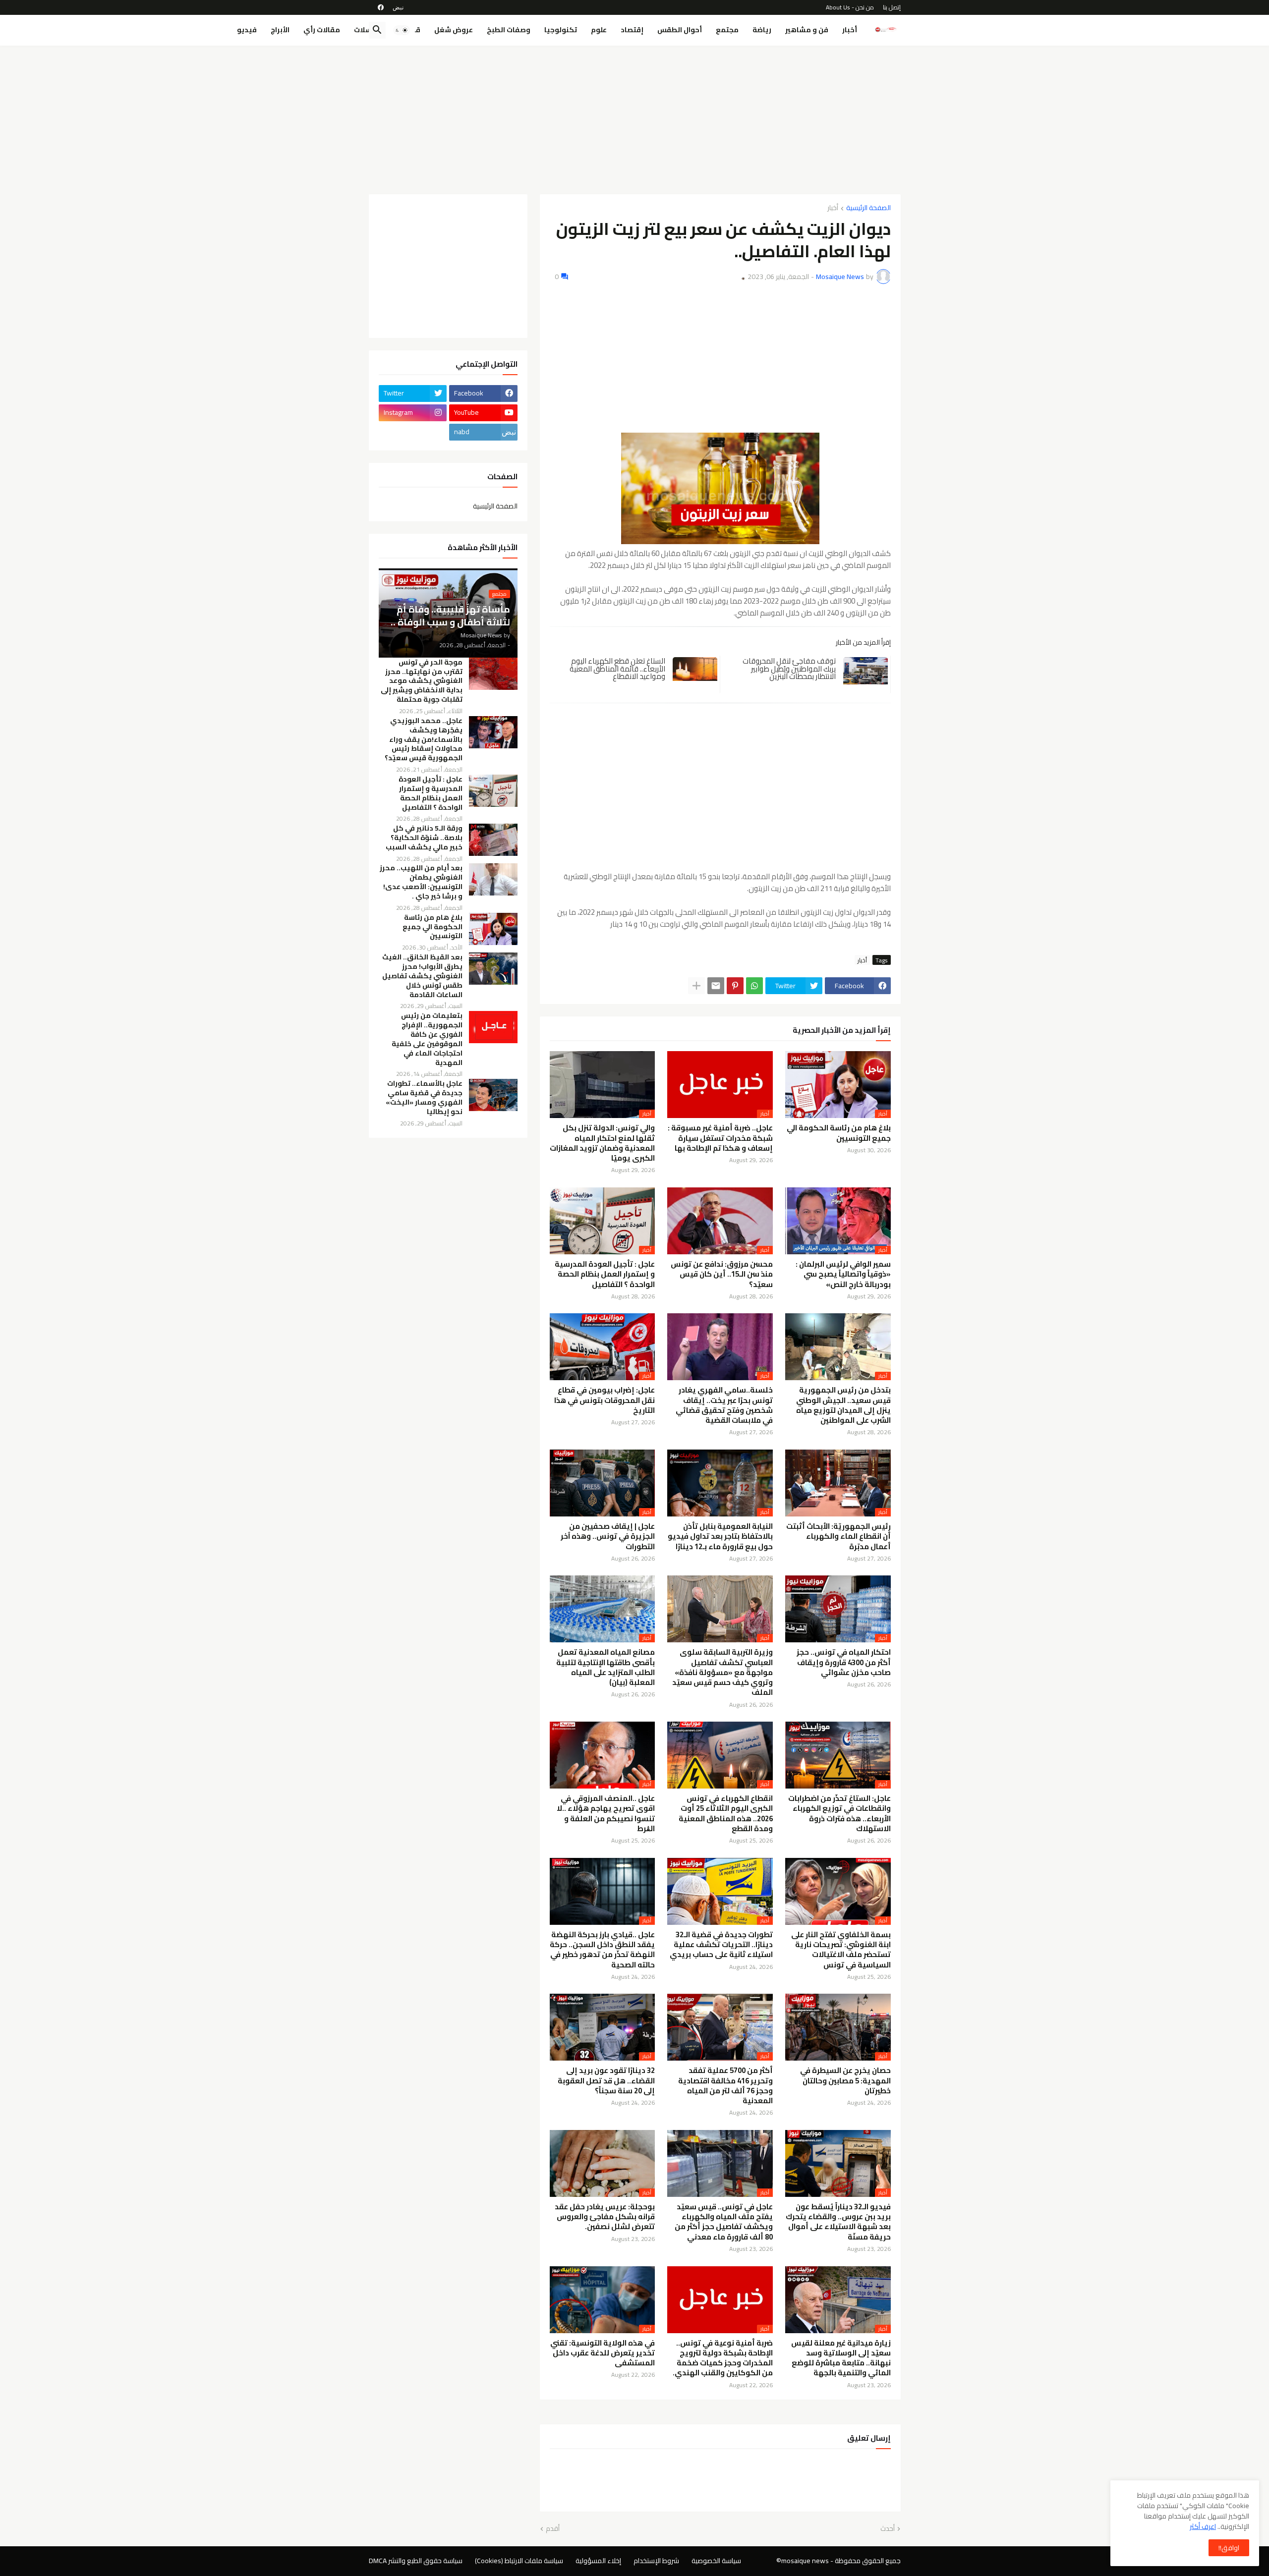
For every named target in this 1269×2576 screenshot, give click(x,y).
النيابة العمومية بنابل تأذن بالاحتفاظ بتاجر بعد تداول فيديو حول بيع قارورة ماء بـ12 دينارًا (720, 1537)
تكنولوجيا (561, 30)
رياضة (762, 30)
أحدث (888, 2529)
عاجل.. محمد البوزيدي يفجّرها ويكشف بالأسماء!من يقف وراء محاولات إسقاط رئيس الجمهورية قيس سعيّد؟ (424, 740)
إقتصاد (632, 30)
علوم (599, 30)
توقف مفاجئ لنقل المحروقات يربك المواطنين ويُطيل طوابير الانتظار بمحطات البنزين (789, 669)
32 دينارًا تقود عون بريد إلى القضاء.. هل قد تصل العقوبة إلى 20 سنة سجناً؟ (606, 2081)
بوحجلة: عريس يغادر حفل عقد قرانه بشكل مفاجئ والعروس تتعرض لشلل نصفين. (605, 2217)
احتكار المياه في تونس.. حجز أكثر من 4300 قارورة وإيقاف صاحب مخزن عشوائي (844, 1662)
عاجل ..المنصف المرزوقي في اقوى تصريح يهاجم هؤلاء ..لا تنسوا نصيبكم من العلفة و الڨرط (606, 1814)
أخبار (850, 30)
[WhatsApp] (754, 986)
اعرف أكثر (1203, 2526)
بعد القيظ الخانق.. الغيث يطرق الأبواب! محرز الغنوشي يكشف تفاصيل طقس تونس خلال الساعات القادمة (422, 976)
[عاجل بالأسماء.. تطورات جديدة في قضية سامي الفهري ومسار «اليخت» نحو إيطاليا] (493, 1095)
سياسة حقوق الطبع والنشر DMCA (416, 2561)
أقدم (553, 2529)
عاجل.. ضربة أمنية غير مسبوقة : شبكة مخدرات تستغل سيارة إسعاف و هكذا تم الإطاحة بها (720, 1138)
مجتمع (727, 30)
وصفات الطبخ (509, 30)
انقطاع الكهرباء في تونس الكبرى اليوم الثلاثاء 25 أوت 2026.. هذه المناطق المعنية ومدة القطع (726, 1814)
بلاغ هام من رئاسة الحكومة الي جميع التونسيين (839, 1133)
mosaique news (805, 2561)
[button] (402, 30)
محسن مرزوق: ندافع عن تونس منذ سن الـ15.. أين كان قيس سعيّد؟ (722, 1274)
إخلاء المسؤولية (598, 2561)
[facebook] (381, 7)
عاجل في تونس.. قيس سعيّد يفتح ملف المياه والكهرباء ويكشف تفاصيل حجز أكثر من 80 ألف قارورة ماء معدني (724, 2222)
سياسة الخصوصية (716, 2561)
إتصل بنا (892, 7)
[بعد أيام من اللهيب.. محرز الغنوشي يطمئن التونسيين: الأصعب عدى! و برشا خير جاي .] (493, 879)
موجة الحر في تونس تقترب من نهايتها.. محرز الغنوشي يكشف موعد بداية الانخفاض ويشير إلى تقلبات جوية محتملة (422, 681)
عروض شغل (454, 30)
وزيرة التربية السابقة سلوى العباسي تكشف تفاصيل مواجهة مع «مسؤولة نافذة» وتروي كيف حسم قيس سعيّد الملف (722, 1672)
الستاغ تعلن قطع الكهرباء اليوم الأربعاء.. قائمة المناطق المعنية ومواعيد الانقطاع (617, 669)
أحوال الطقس (680, 30)
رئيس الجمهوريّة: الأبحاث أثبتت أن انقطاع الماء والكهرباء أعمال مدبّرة (838, 1537)
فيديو (247, 30)
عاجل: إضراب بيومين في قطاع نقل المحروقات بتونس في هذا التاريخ (605, 1400)
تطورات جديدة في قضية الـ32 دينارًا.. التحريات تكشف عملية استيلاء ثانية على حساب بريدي (721, 1945)
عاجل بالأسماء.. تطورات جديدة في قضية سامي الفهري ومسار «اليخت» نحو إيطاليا (424, 1098)
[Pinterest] (735, 986)
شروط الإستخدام (656, 2561)
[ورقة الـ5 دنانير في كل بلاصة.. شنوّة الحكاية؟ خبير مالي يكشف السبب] (493, 840)
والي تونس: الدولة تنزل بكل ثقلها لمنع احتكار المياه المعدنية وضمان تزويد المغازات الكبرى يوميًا (602, 1143)
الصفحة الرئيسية (868, 208)
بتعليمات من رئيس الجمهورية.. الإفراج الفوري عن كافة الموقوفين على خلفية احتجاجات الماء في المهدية (427, 1039)
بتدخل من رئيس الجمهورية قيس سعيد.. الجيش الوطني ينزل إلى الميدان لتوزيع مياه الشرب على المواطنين (843, 1405)
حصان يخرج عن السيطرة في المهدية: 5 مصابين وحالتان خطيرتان (845, 2081)
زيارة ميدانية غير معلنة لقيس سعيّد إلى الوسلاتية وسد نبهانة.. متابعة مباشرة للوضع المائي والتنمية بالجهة (841, 2358)
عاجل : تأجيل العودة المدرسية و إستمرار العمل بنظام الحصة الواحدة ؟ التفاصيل (605, 1274)
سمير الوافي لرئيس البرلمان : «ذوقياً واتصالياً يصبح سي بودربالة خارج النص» (843, 1274)
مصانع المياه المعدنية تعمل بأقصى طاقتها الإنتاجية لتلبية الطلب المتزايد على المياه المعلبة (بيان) (606, 1667)
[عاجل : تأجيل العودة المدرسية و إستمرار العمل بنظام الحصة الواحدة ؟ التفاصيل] (493, 791)
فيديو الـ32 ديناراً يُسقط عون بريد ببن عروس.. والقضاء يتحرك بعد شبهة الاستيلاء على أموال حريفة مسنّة (838, 2222)
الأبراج (280, 30)
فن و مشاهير (807, 30)
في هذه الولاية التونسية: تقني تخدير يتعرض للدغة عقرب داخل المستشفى (603, 2353)
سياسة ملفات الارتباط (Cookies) (519, 2561)
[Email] (716, 986)
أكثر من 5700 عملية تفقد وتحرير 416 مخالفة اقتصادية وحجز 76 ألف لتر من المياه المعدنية (725, 2086)
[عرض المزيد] (696, 986)
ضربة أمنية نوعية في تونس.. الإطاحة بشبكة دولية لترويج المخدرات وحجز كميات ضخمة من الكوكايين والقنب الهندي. (723, 2358)
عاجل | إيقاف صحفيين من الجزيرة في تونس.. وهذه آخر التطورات (608, 1537)
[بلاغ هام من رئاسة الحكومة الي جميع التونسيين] (493, 929)
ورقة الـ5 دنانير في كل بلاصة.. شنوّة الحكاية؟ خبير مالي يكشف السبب (424, 838)
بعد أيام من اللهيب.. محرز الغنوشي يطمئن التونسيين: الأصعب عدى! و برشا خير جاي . (421, 882)
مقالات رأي (322, 30)
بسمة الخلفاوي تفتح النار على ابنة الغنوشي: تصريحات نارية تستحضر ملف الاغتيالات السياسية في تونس (841, 1950)
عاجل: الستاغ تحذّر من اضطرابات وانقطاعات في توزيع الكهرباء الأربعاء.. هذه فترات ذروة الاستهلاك (839, 1814)
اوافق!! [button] (1229, 2548)
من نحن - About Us (850, 7)
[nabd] (398, 7)
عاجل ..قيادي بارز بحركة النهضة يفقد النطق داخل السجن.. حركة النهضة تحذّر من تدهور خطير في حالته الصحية (602, 1950)
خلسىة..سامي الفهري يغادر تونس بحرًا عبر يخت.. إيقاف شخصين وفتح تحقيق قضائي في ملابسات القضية (724, 1405)
